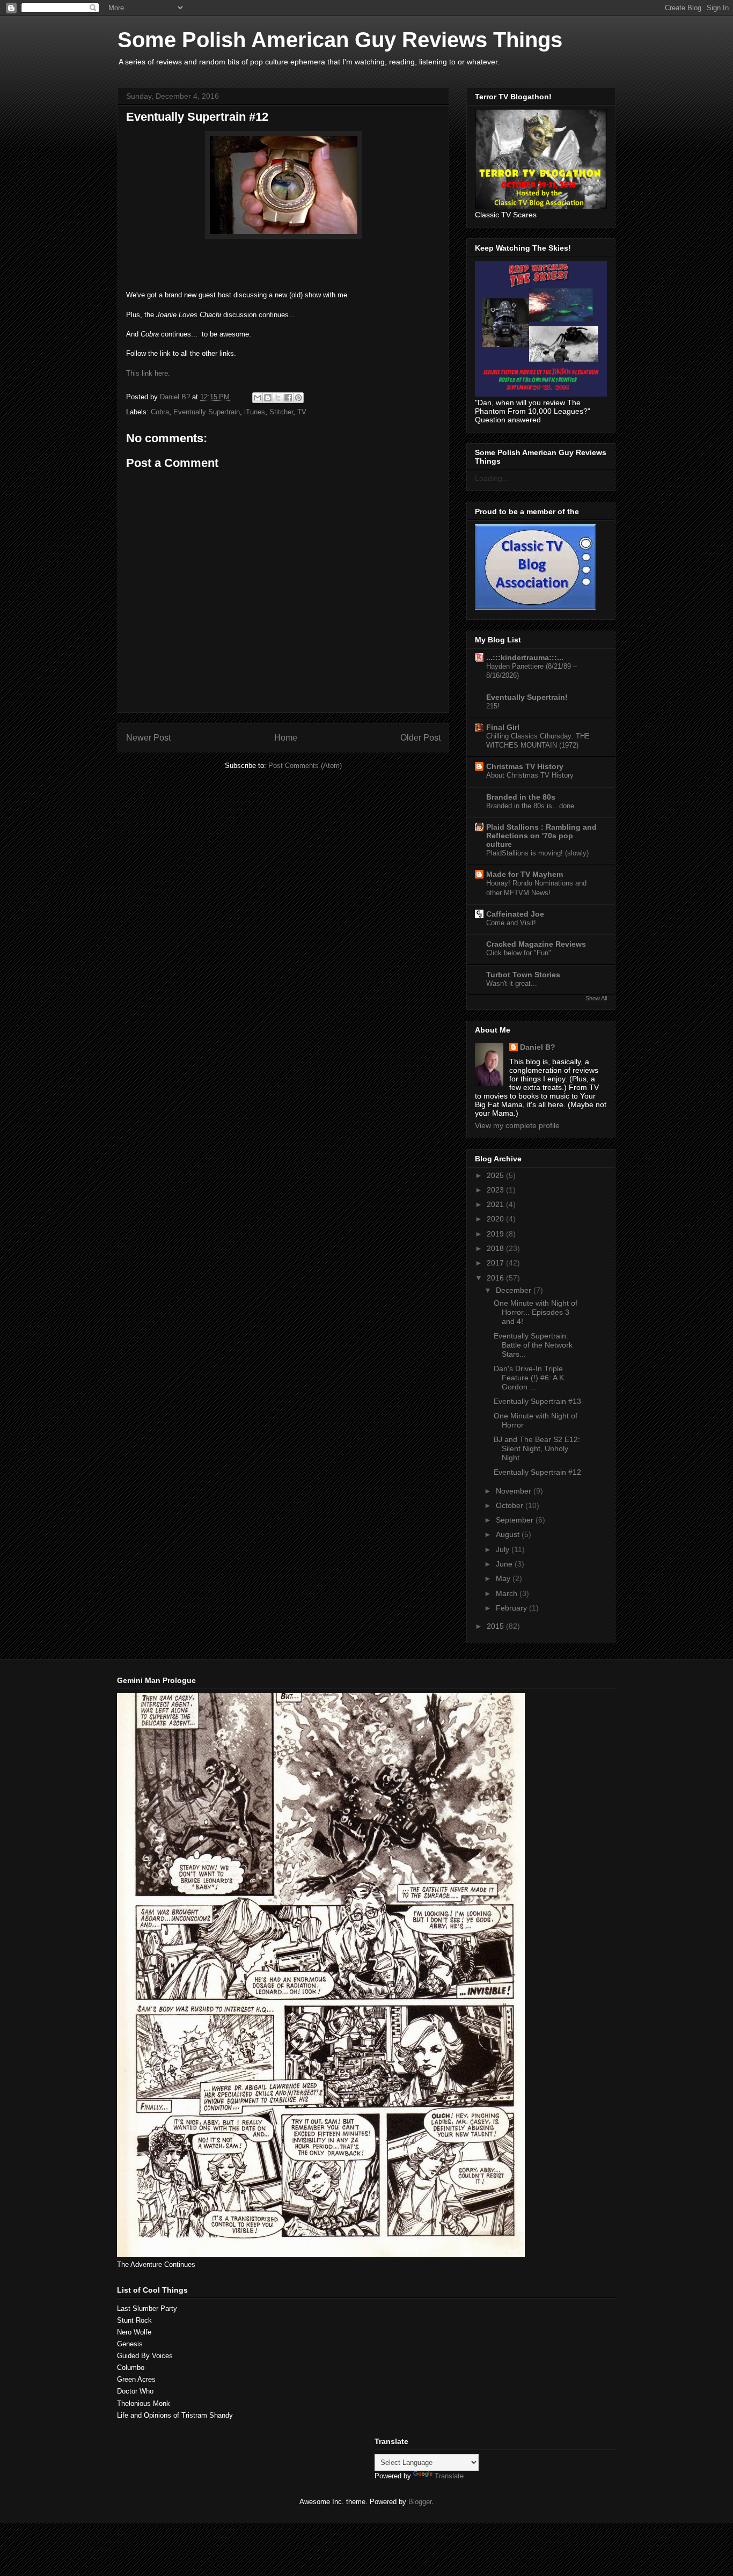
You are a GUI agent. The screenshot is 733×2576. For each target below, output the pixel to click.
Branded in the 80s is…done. (531, 806)
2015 (496, 1626)
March (508, 1593)
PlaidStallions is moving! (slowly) (537, 853)
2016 (496, 1278)
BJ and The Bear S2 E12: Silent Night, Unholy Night (537, 1448)
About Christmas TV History (530, 775)
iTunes (255, 412)
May (504, 1578)
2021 (496, 1204)
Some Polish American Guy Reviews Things (340, 40)
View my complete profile (517, 1125)
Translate (449, 2476)
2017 (496, 1263)
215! (493, 706)
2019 (496, 1234)
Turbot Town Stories (523, 975)
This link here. (148, 373)
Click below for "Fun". (520, 953)
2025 (496, 1175)
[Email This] (258, 398)
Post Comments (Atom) (305, 766)
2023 (496, 1190)
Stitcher (281, 412)
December (515, 1290)
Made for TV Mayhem (525, 874)
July (504, 1549)
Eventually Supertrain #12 (537, 1472)
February (512, 1608)
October (511, 1505)
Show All (596, 998)
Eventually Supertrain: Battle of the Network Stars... (533, 1345)
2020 (496, 1219)
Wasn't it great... (512, 983)
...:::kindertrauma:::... (525, 657)
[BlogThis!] (268, 398)
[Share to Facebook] (288, 398)
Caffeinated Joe (515, 914)
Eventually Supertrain (207, 412)
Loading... (492, 478)
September (516, 1520)
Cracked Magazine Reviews (536, 944)
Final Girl (503, 727)
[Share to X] (278, 398)
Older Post (420, 738)
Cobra (160, 412)
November (515, 1491)
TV (302, 412)
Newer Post (148, 738)
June (505, 1564)
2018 (496, 1248)
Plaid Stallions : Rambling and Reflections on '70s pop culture (541, 836)
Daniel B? (538, 1047)
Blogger (420, 2502)
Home (286, 738)
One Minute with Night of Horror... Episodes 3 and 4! (536, 1312)
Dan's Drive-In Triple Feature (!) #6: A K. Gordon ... (530, 1378)
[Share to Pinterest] (298, 398)
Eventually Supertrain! (527, 697)
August (509, 1534)
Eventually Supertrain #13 (537, 1401)
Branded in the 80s (521, 797)
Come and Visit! (511, 923)
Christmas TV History (525, 766)
